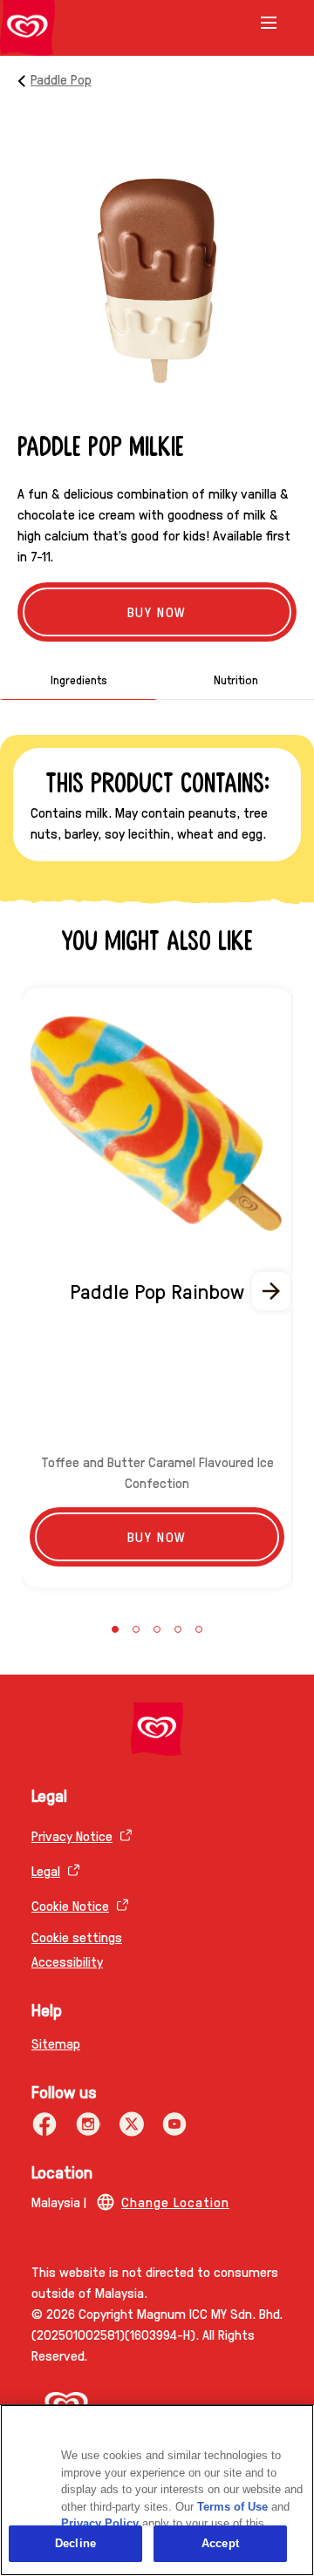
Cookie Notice (70, 1905)
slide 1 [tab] (115, 1629)
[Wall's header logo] (27, 28)
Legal (46, 1870)
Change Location (175, 2202)
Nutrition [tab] (236, 679)
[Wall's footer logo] (157, 1729)
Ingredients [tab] (79, 679)
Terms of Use (232, 2507)
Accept (220, 2543)
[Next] (272, 1291)
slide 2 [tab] (136, 1629)
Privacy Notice (72, 1835)
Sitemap (56, 2043)
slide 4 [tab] (178, 1629)
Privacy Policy (100, 2523)
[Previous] (42, 1291)
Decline (75, 2543)
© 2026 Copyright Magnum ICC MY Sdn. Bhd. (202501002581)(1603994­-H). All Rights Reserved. (157, 2334)
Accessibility (67, 1961)
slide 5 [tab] (199, 1629)
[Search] (246, 24)
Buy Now (157, 612)
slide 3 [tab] (157, 1629)
